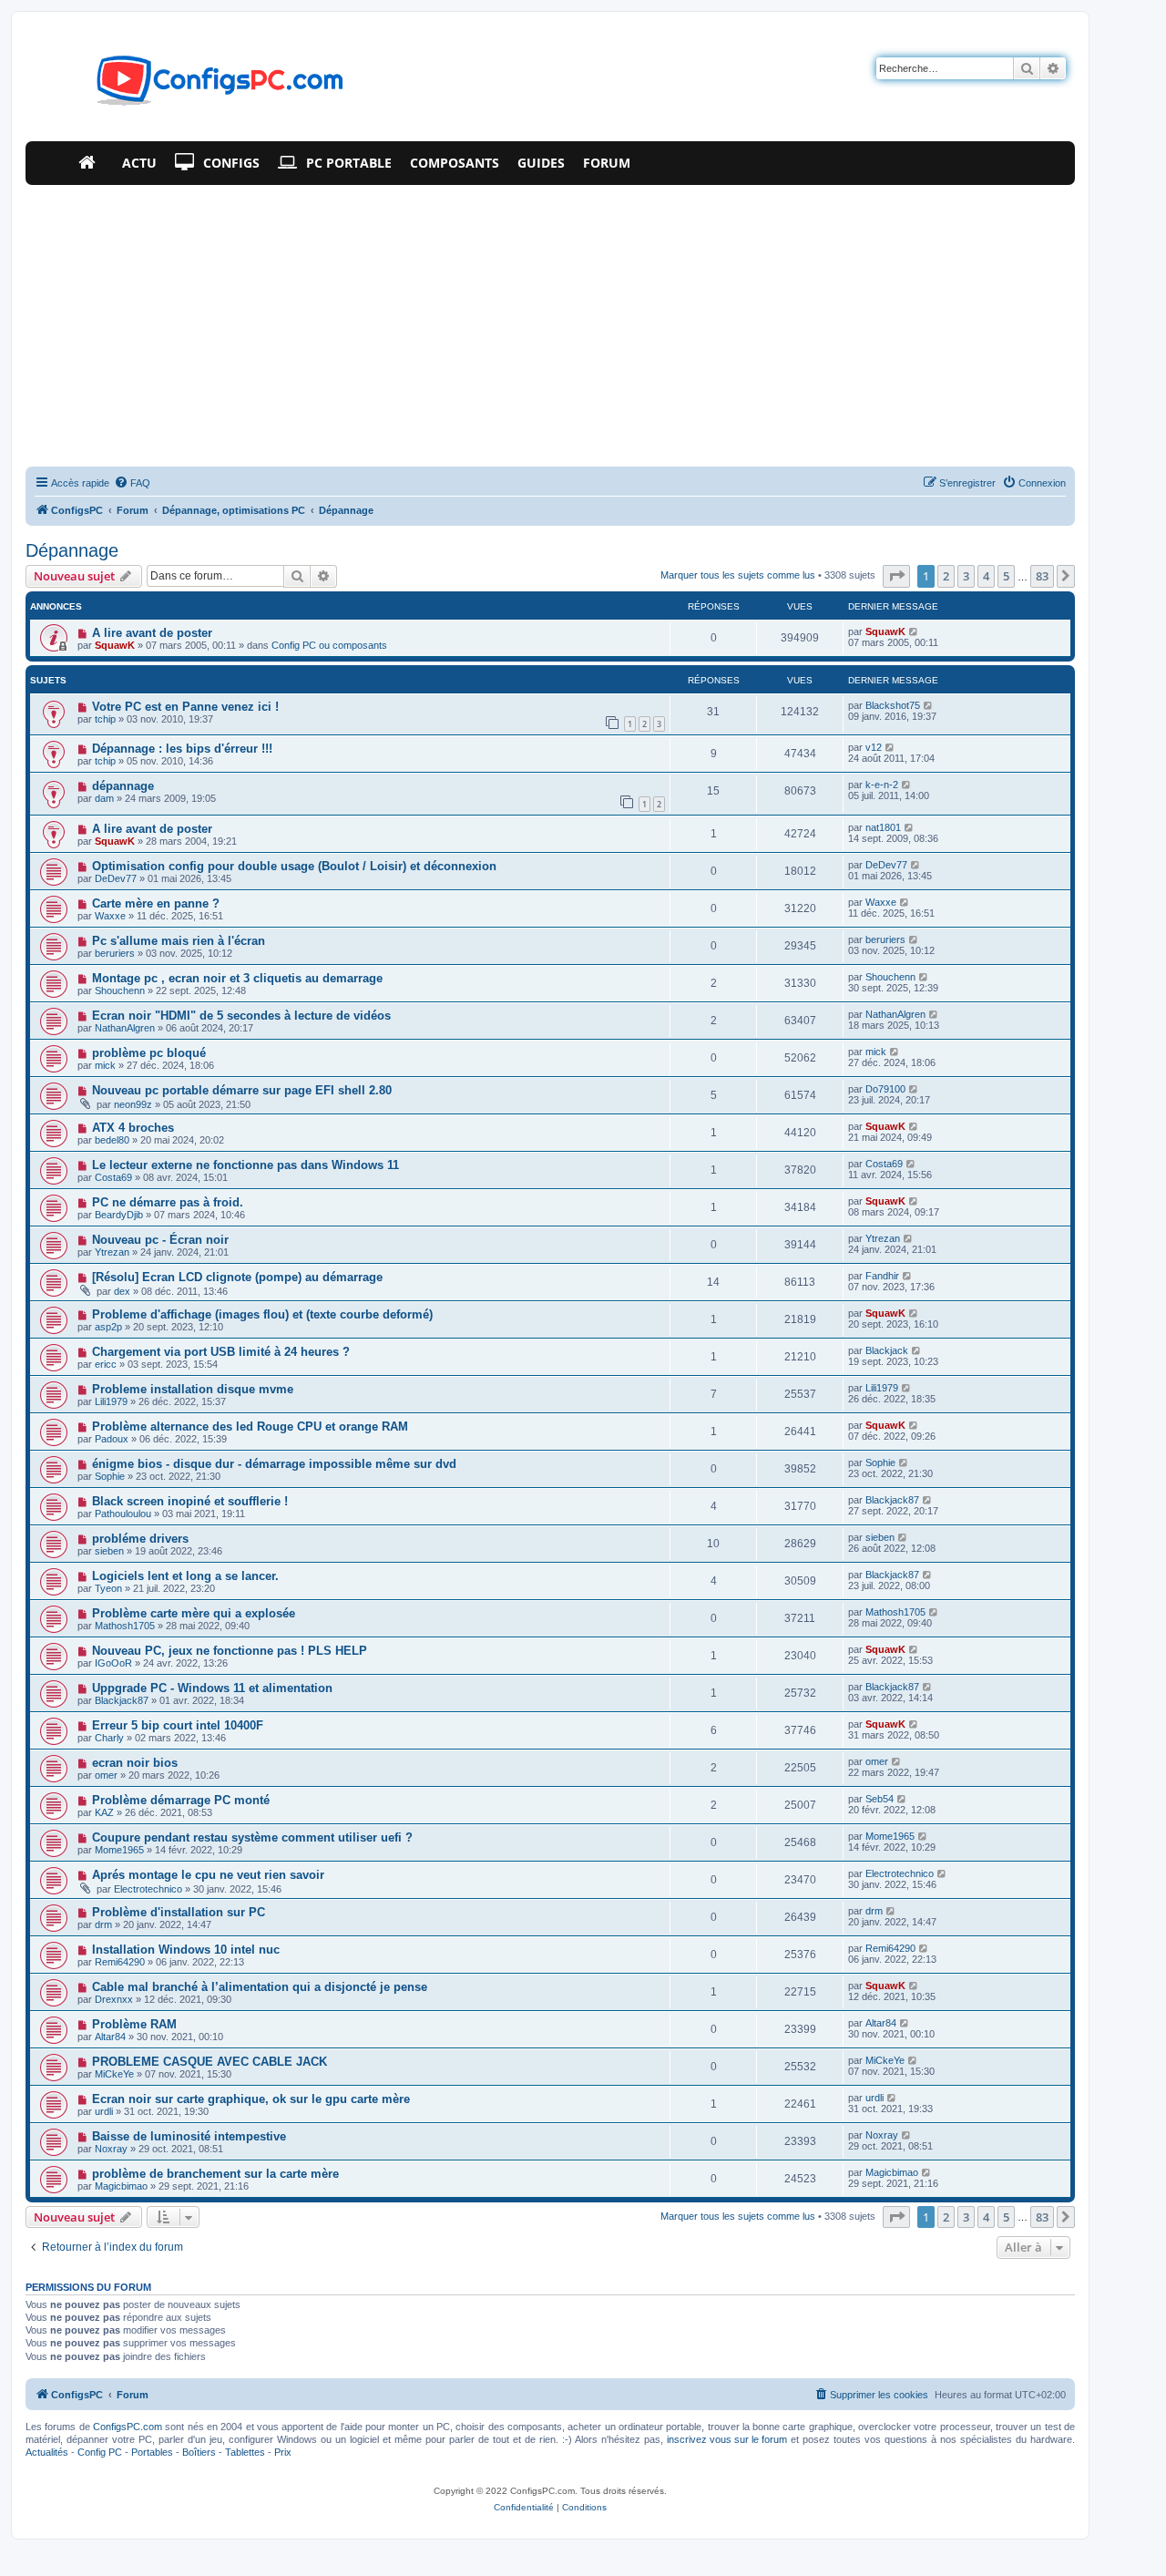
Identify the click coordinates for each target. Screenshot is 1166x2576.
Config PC (100, 2452)
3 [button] (966, 576)
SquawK (115, 645)
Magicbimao (121, 2186)
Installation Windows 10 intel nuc (186, 1950)
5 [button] (1006, 576)
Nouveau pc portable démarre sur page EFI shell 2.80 (242, 1090)
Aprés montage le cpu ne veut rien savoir (208, 1875)
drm (103, 1924)
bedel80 (112, 1140)
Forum (607, 163)
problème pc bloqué (149, 1053)
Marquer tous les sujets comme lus (738, 575)
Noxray (111, 2149)
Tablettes (245, 2452)
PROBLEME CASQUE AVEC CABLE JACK (210, 2062)
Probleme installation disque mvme (193, 1389)
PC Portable (349, 163)
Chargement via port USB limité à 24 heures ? (221, 1352)
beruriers (115, 953)
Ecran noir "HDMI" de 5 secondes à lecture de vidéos (241, 1016)
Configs (231, 163)
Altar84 (110, 2037)
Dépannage (72, 550)
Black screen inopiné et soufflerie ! (190, 1501)
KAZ (104, 1812)
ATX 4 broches (133, 1128)
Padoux (112, 1439)
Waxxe (110, 916)
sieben (109, 1551)
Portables (152, 2452)
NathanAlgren (125, 1028)
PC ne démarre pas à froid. (168, 1202)
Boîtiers (199, 2452)
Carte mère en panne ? (156, 903)
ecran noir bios (135, 1763)
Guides (541, 163)
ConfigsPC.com (128, 2427)
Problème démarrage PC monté (181, 1800)
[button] (896, 576)
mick (105, 1065)
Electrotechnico (148, 1889)
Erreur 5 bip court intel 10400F (178, 1725)
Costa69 (113, 1177)
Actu (139, 163)
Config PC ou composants (329, 645)
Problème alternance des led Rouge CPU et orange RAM (250, 1427)
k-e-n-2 (882, 785)
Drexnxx (114, 1999)
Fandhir (882, 1276)
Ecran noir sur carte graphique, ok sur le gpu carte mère (251, 2099)
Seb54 (880, 1799)
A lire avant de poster (152, 633)
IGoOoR (113, 1663)
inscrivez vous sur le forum (727, 2439)
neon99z (133, 1104)
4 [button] (986, 576)
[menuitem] (132, 483)
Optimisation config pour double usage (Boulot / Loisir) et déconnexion (294, 866)
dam (104, 798)
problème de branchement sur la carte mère (215, 2174)
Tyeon (108, 1588)
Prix (283, 2452)
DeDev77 (116, 878)
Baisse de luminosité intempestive (189, 2136)
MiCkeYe (114, 2074)
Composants (455, 163)
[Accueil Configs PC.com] (91, 163)
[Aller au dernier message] (914, 631)
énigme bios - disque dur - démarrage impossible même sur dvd (274, 1464)
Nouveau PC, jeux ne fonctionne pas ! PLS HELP (230, 1651)
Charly (109, 1738)
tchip (105, 719)
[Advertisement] (550, 322)
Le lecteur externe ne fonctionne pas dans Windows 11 (245, 1165)
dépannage (123, 786)
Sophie (110, 1476)
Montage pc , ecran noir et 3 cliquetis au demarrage (237, 978)
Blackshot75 (893, 705)
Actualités (47, 2452)
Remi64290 (120, 1962)
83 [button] (1042, 576)
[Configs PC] (193, 86)
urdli (104, 2111)
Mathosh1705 (125, 1626)
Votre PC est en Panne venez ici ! (185, 707)
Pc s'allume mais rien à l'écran (179, 941)
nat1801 (883, 827)
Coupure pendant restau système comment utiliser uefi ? (252, 1837)
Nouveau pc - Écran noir (160, 1240)
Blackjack (887, 1350)
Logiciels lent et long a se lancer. (185, 1576)
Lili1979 (111, 1401)
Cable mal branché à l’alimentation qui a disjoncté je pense (260, 1987)
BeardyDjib (119, 1215)
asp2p (108, 1327)
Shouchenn (120, 990)
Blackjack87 (892, 1500)
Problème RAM (134, 2024)
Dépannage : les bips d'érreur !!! (182, 749)
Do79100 (885, 1089)
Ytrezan (112, 1252)
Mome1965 (119, 1850)
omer (106, 1775)
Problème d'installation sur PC (179, 1912)
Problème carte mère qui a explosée (194, 1613)
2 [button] (946, 576)
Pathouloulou (123, 1514)
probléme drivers (140, 1539)
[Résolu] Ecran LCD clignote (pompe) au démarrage (237, 1277)
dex (122, 1291)
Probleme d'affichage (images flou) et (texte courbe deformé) (262, 1314)
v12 (874, 747)
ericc (106, 1364)
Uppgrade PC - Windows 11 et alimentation (212, 1688)
